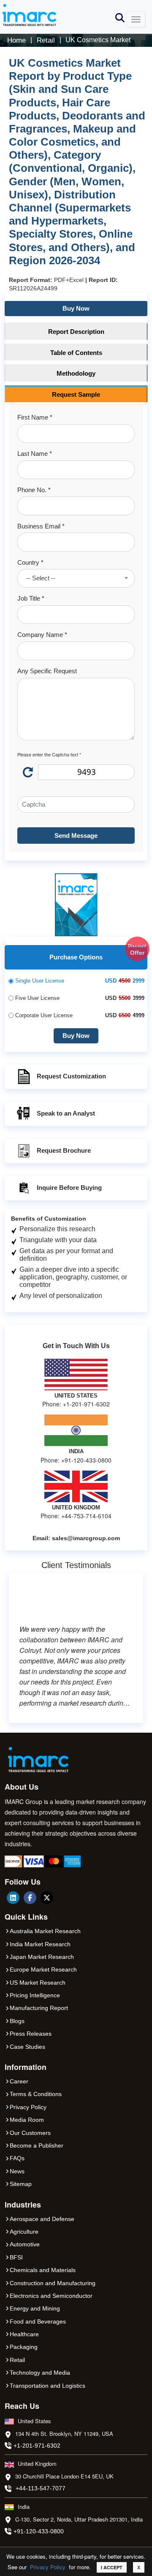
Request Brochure (64, 1150)
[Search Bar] (120, 17)
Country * (30, 562)
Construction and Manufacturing (53, 2283)
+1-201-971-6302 (37, 2446)
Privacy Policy (48, 2567)
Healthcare (24, 2334)
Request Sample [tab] (76, 394)
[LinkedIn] (13, 1898)
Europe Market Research (43, 1969)
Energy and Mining (35, 2308)
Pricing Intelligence (35, 1995)
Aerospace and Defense (42, 2219)
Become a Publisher (37, 2145)
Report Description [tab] (76, 332)
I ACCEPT (112, 2567)
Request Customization (71, 1076)
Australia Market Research (45, 1931)
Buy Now (76, 308)
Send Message (76, 836)
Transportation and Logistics (47, 2386)
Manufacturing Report (39, 2008)
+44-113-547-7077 (41, 2488)
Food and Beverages (38, 2321)
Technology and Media (40, 2373)
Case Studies (27, 2047)
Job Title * (31, 598)
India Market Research (40, 1944)
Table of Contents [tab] (76, 353)
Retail (17, 2360)
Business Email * (41, 526)
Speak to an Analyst (66, 1113)
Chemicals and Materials (43, 2270)
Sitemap (21, 2184)
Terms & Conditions (36, 2094)
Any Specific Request (47, 671)
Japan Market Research (42, 1957)
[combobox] (76, 578)
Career (19, 2081)
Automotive (25, 2244)
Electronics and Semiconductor (51, 2296)
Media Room (27, 2120)
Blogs (17, 2021)
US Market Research (38, 1983)
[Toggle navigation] (136, 19)
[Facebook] (30, 1898)
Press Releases (31, 2034)
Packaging (24, 2347)
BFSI (16, 2257)
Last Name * (35, 454)
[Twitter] (47, 1898)
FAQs (17, 2158)
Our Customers (30, 2133)
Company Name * (42, 635)
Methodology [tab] (76, 373)
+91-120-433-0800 (39, 2531)
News (17, 2171)
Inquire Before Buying (69, 1188)
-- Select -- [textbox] (41, 578)
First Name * (35, 417)
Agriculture (24, 2232)
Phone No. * (34, 490)
